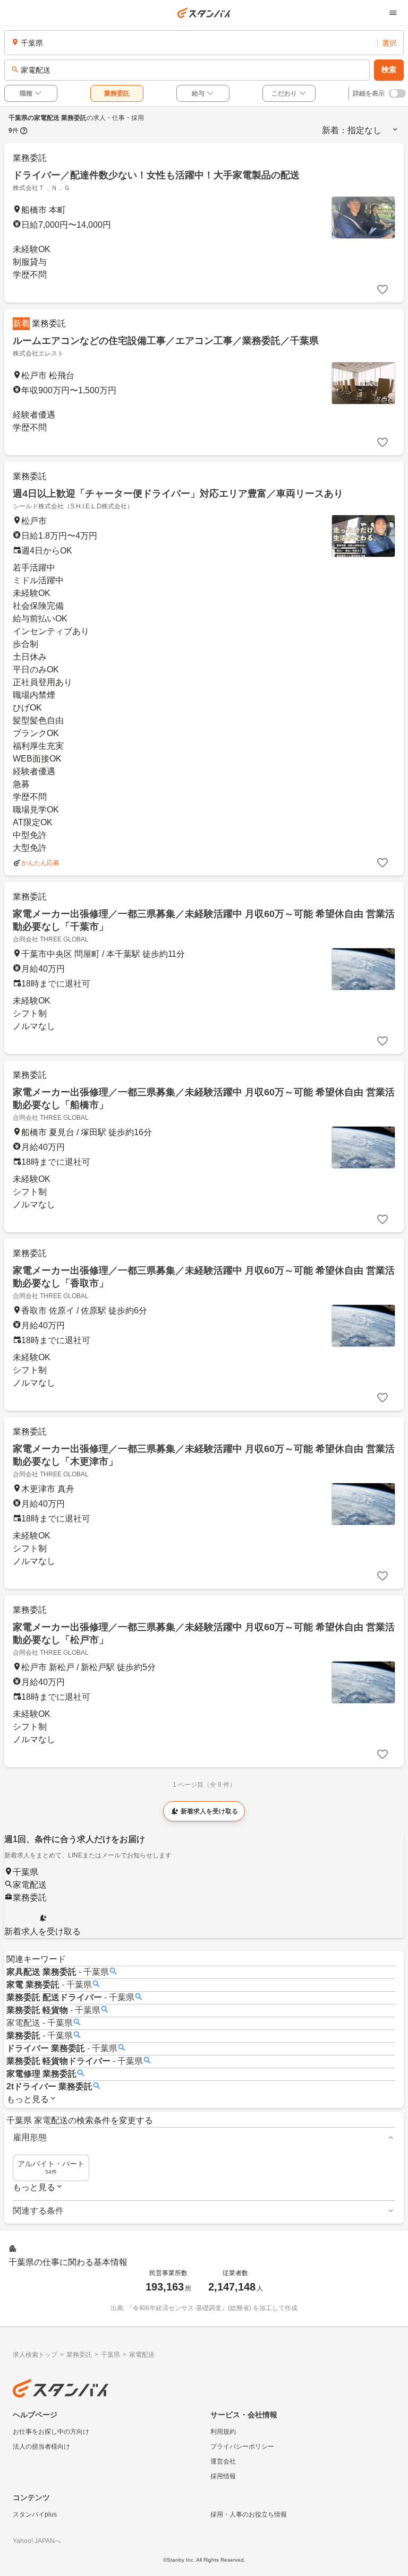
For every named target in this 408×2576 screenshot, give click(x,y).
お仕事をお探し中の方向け (51, 2432)
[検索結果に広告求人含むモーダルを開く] (24, 131)
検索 (389, 70)
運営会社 (223, 2461)
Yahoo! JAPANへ (37, 2541)
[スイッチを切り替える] (397, 93)
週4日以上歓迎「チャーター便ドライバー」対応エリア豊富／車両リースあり (178, 494)
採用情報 (223, 2476)
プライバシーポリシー (242, 2447)
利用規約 (223, 2432)
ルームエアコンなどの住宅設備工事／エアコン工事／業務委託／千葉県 (166, 341)
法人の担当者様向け (41, 2447)
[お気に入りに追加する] (382, 290)
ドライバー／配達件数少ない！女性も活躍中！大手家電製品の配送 (156, 175)
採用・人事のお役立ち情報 (249, 2514)
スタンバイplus (35, 2514)
